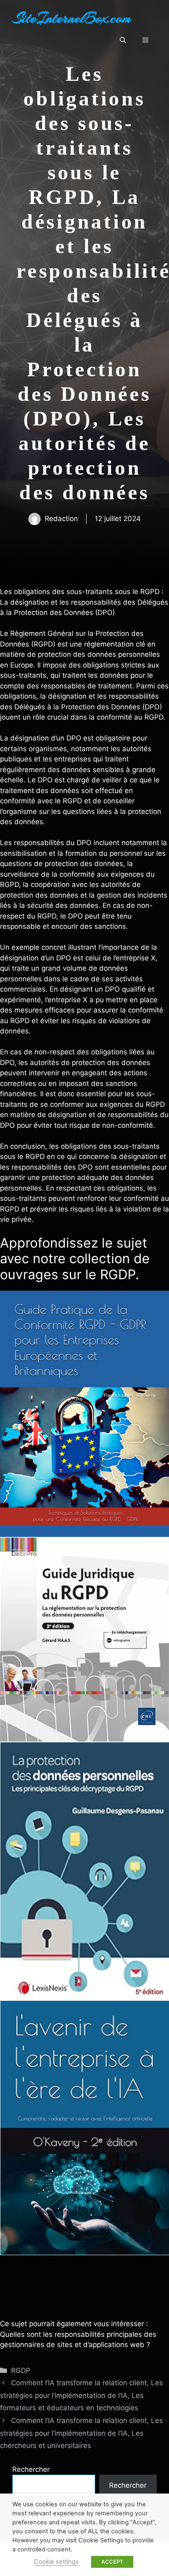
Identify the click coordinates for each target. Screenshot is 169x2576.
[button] (123, 40)
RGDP (21, 2370)
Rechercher (31, 2469)
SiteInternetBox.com (72, 18)
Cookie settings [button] (56, 2562)
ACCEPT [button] (112, 2562)
